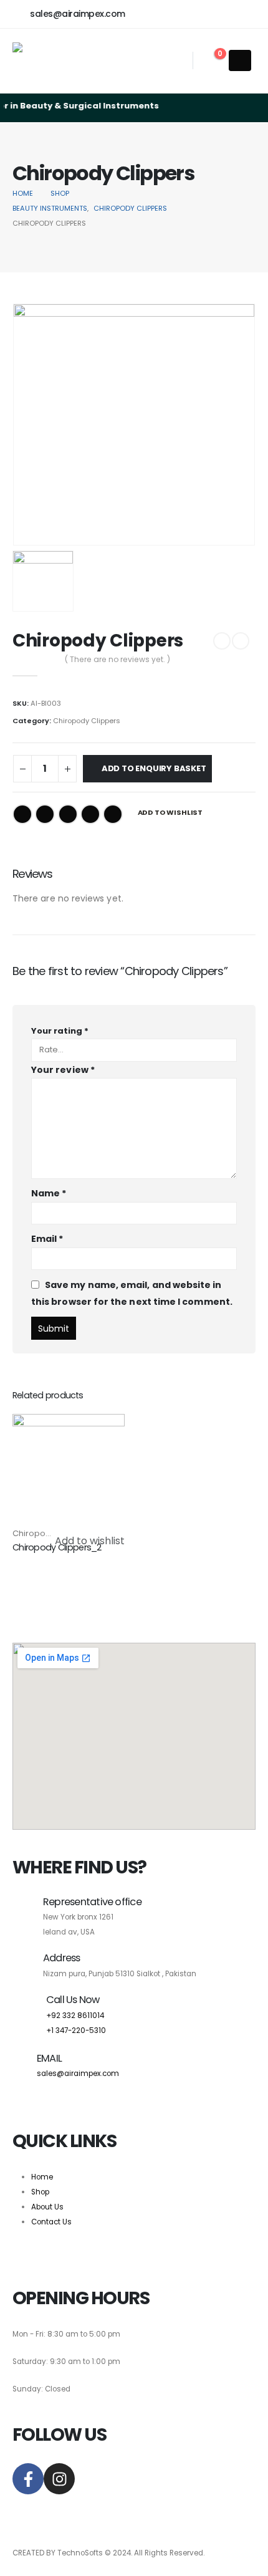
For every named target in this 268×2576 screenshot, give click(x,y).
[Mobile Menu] (240, 60)
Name (49, 1193)
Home (42, 2177)
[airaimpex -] (51, 61)
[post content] (69, 1470)
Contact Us (51, 2222)
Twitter (45, 814)
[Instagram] (59, 2479)
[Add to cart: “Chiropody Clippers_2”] (104, 1435)
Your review (63, 1070)
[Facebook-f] (28, 2479)
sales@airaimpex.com (78, 2074)
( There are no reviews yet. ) (117, 659)
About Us (47, 2207)
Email (113, 814)
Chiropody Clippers (87, 721)
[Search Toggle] (178, 61)
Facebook (22, 814)
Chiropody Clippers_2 (57, 1547)
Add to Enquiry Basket (154, 768)
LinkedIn (68, 814)
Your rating (60, 1031)
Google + (90, 814)
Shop (40, 2192)
